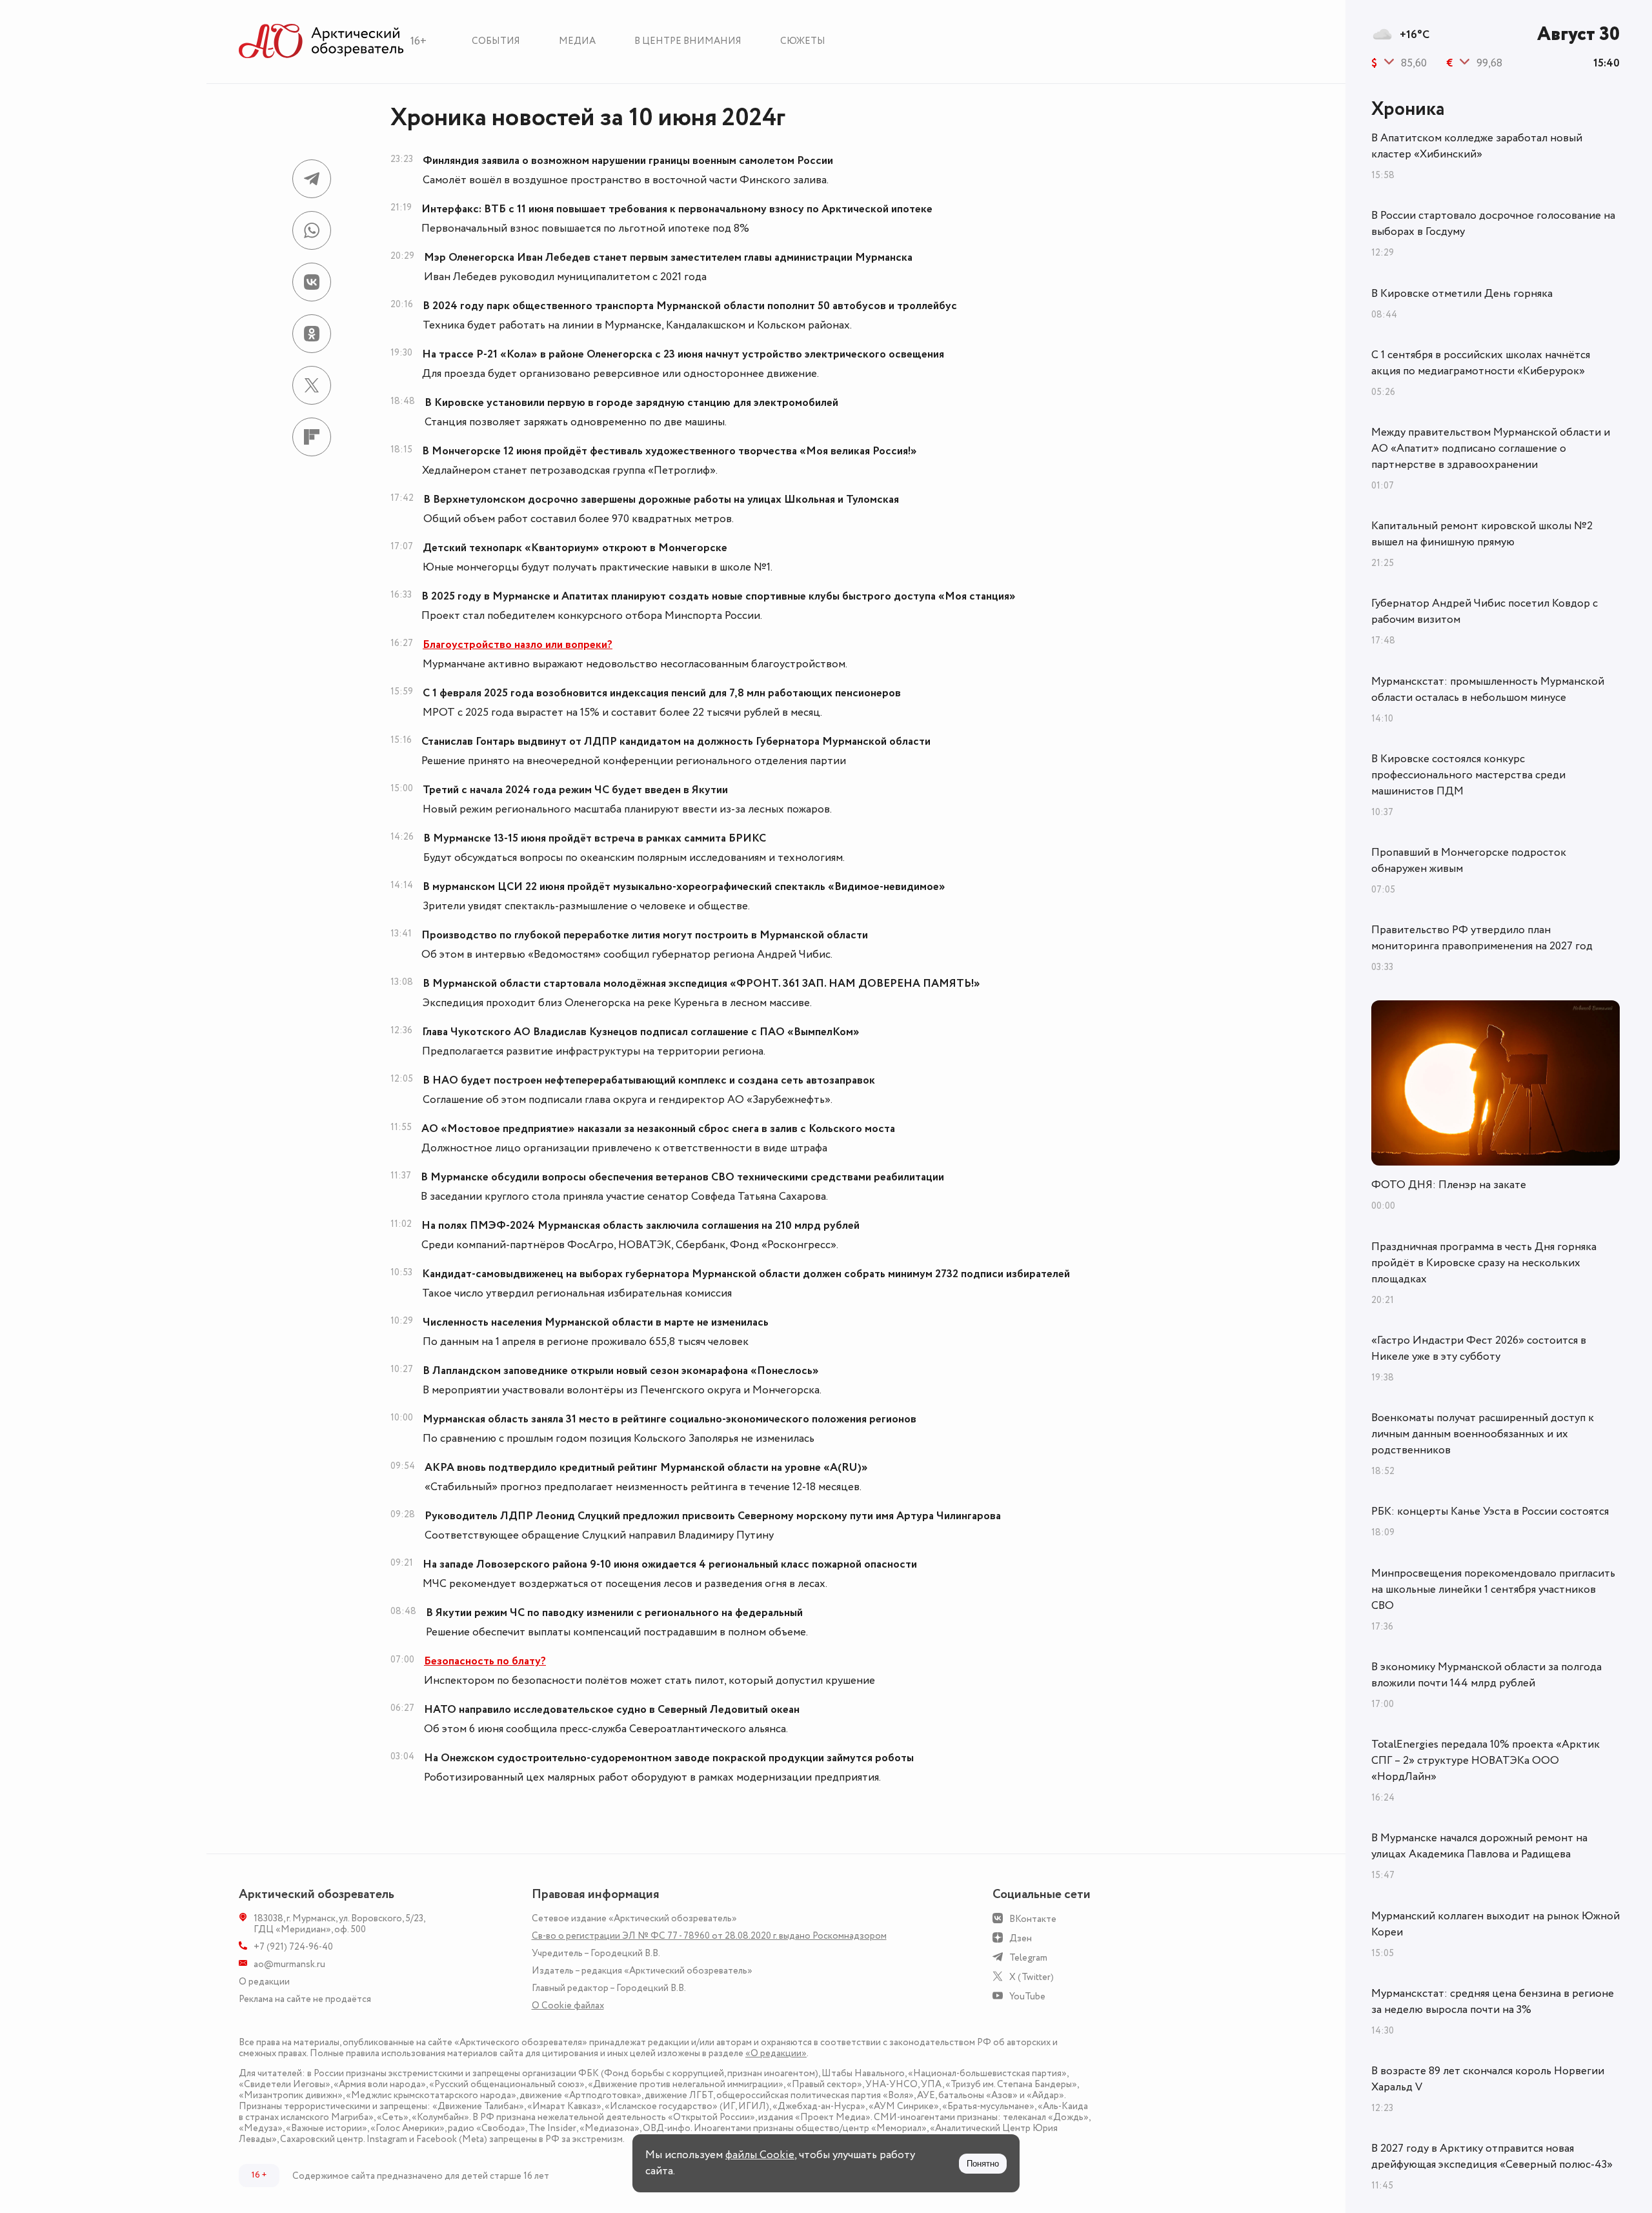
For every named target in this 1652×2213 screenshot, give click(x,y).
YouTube (1027, 1996)
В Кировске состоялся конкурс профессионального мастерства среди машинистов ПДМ (1468, 775)
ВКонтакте (1033, 1919)
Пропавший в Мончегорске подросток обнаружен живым (1469, 861)
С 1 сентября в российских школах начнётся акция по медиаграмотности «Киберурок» (1481, 363)
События (496, 41)
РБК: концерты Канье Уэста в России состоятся (1490, 1511)
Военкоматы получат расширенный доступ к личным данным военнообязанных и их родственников (1483, 1434)
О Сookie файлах (568, 2006)
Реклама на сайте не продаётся (305, 1999)
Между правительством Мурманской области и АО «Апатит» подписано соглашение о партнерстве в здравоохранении (1491, 449)
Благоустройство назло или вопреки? (518, 645)
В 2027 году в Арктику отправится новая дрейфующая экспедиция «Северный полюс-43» (1492, 2157)
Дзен (1021, 1938)
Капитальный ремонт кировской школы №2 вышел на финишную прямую (1482, 534)
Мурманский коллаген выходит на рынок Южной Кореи (1496, 1924)
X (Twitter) (1032, 1977)
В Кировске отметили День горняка (1462, 294)
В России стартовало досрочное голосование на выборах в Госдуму (1493, 224)
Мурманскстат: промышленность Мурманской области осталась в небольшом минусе (1488, 690)
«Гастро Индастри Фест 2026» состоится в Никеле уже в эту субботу (1479, 1349)
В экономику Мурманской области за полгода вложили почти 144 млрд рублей (1486, 1675)
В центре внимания (688, 41)
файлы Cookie (760, 2155)
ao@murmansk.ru (289, 1964)
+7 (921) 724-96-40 (293, 1947)
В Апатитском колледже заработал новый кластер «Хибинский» (1477, 146)
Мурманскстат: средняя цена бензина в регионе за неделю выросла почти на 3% (1493, 2002)
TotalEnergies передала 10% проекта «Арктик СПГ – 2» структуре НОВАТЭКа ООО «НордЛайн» (1486, 1761)
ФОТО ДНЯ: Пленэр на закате (1449, 1185)
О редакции (264, 1982)
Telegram (1028, 1958)
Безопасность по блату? (485, 1661)
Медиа (577, 41)
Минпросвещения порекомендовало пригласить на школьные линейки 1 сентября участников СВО (1493, 1590)
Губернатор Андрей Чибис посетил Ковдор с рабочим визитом (1485, 611)
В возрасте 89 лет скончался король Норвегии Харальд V (1488, 2079)
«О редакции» (776, 2053)
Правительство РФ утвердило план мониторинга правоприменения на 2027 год (1482, 938)
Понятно (983, 2164)
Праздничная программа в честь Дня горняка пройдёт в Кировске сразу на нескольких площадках (1484, 1263)
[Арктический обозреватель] (321, 42)
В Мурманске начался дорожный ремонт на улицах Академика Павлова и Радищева (1479, 1846)
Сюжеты (803, 41)
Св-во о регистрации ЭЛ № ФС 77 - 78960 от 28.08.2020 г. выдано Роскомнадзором (709, 1936)
